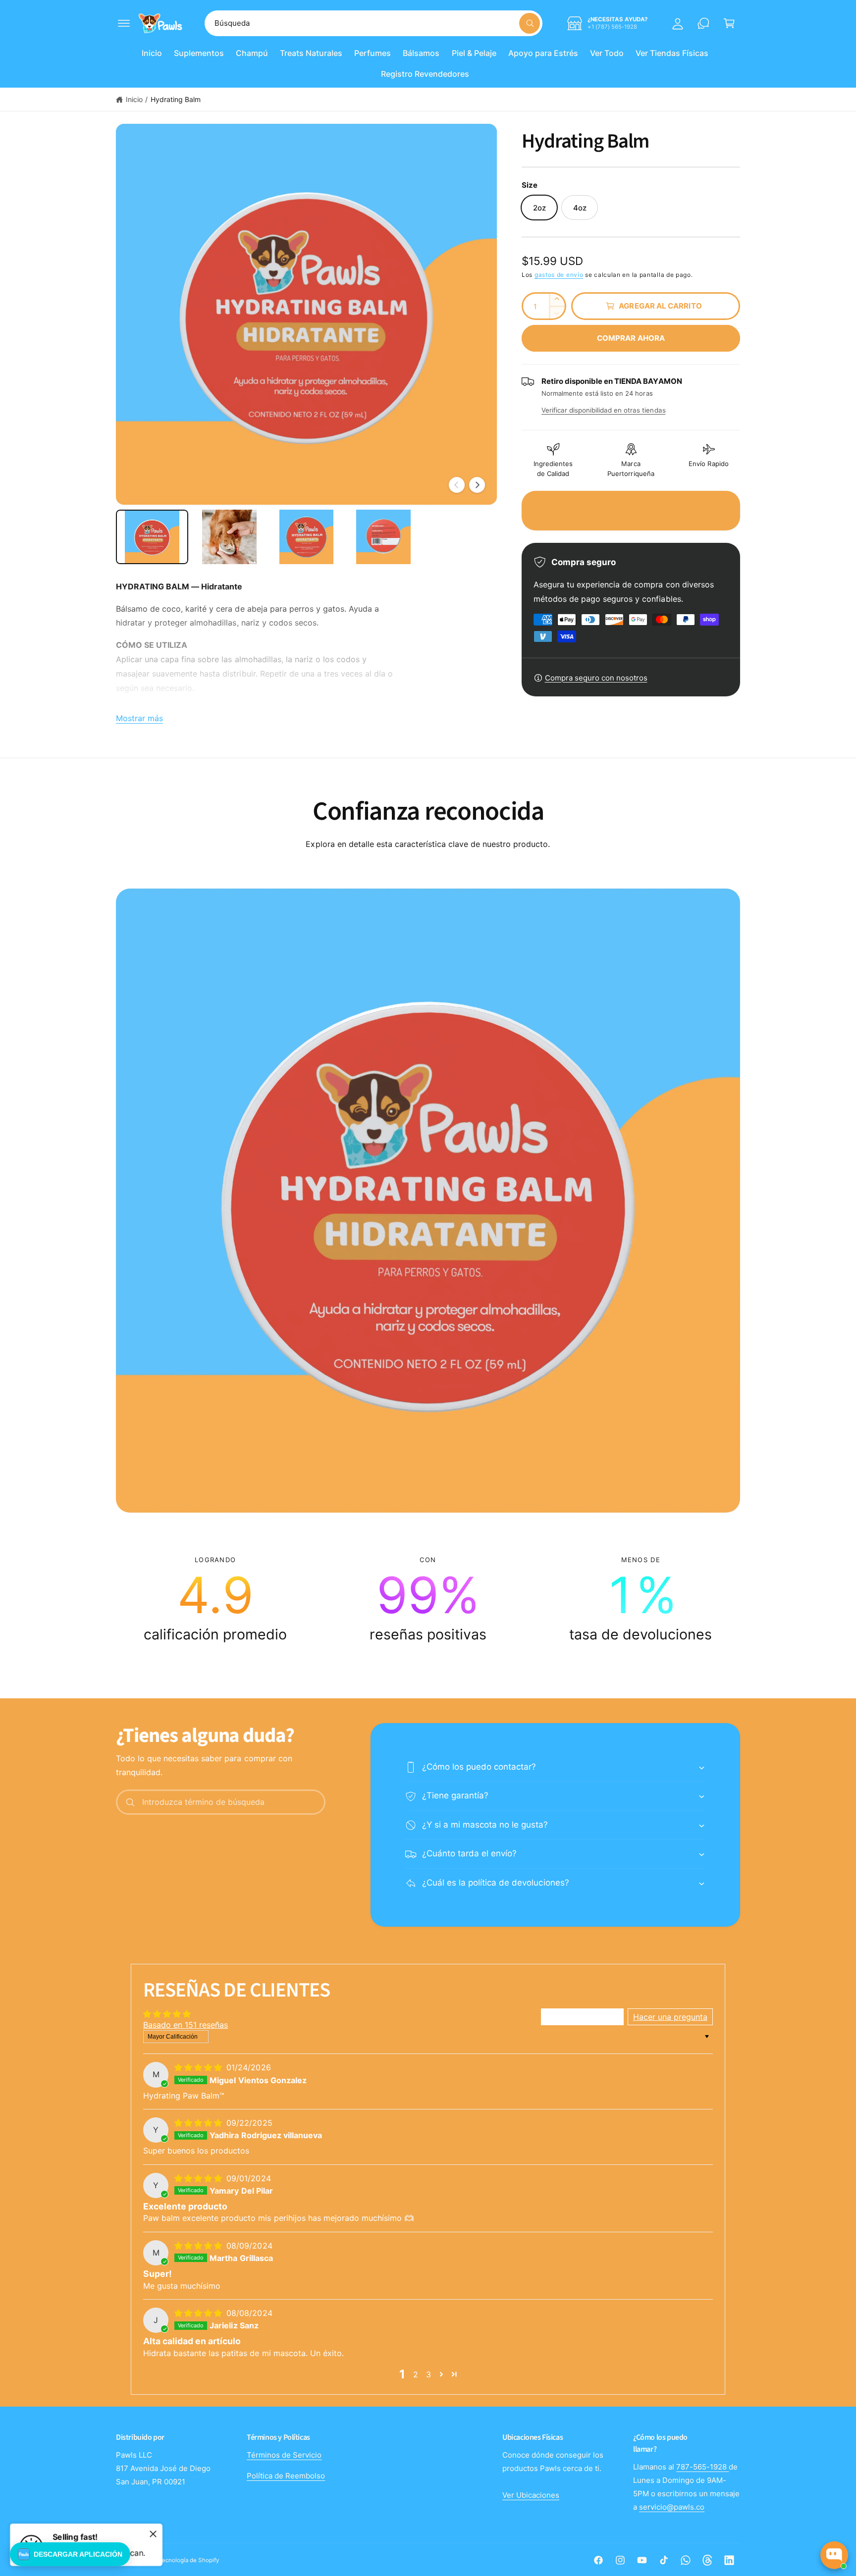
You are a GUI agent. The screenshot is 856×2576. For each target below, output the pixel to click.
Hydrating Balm (176, 99)
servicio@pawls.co (672, 2507)
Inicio (134, 99)
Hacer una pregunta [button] (670, 2017)
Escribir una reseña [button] (582, 2017)
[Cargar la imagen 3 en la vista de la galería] (307, 537)
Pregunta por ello (814, 2517)
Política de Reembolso (286, 2476)
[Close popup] (839, 2447)
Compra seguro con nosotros (596, 678)
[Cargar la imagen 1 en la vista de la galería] (152, 537)
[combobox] (374, 23)
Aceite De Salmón (798, 2484)
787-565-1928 (702, 2467)
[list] (428, 1599)
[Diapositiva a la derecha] (477, 485)
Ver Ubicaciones (531, 2495)
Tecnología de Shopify (189, 2560)
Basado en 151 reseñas (186, 2025)
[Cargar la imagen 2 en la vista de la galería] (229, 537)
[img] (199, 2067)
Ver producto (758, 2517)
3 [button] (428, 2374)
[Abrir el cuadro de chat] (834, 2555)
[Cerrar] (153, 2534)
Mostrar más (139, 718)
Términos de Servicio (284, 2455)
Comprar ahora (631, 338)
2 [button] (416, 2374)
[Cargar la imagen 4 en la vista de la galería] (383, 537)
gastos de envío (559, 275)
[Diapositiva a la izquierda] (457, 485)
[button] (124, 23)
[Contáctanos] (703, 23)
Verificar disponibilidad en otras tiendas (604, 410)
